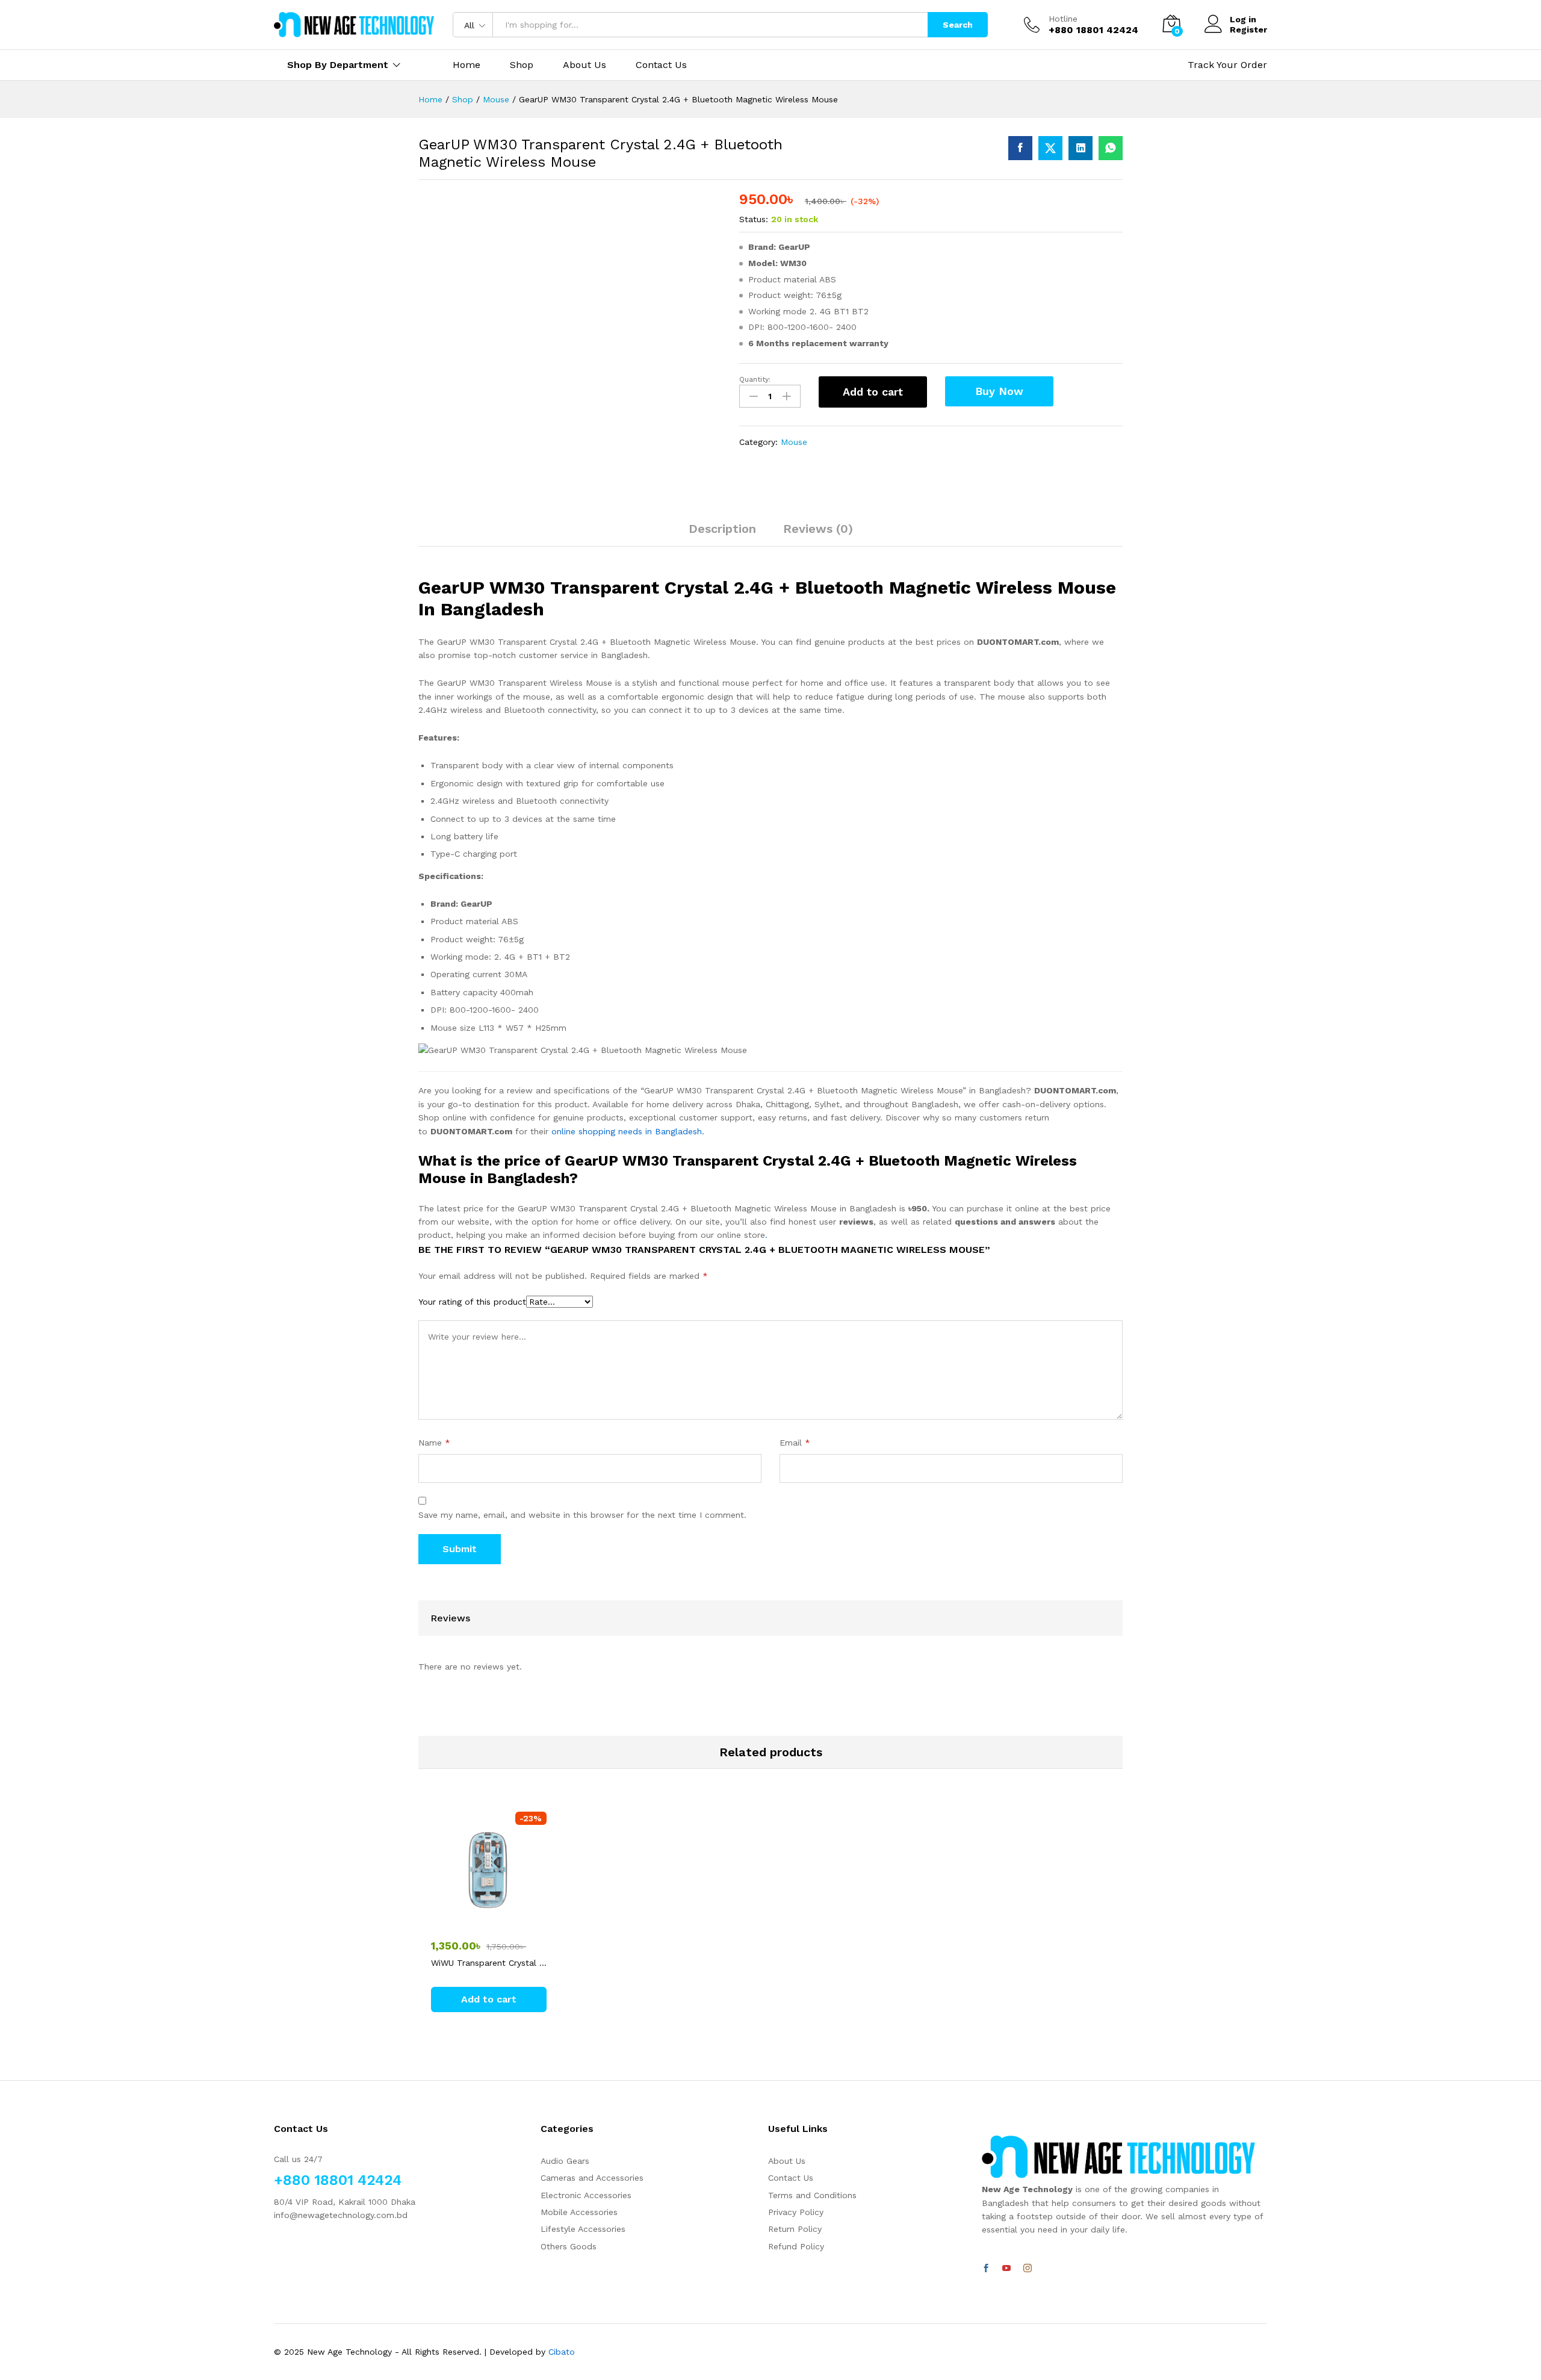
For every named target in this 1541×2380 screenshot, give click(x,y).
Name (434, 1443)
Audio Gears (565, 2161)
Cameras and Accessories (592, 2178)
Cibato (562, 2352)
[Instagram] (1028, 2269)
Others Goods (569, 2246)
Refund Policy (796, 2246)
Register (1248, 30)
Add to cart (873, 392)
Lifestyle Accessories (583, 2229)
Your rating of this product (472, 1302)
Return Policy (795, 2229)
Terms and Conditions (812, 2195)
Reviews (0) (818, 529)
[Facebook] (986, 2269)
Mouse (794, 442)
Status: (754, 219)
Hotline (1063, 19)
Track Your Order (1227, 65)
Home (467, 65)
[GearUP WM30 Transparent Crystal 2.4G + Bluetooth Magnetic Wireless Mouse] (1020, 148)
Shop (522, 65)
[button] (489, 1999)
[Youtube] (1006, 2269)
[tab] (722, 534)
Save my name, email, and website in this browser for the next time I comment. (582, 1515)
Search (958, 25)
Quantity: (755, 379)
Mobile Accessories (579, 2212)
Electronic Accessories (586, 2195)
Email (795, 1443)
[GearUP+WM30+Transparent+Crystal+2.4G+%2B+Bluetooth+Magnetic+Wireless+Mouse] (1050, 148)
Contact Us (661, 65)
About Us (584, 65)
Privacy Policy (796, 2212)
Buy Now (999, 391)
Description (722, 529)
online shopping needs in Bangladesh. (628, 1131)
